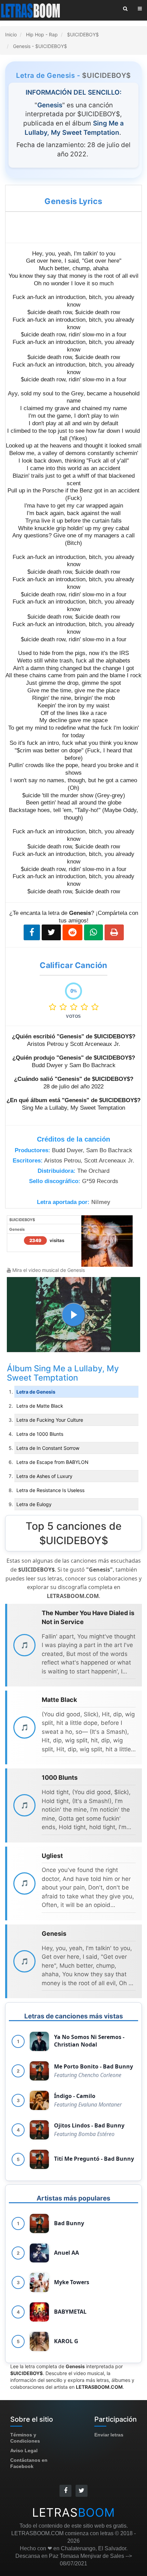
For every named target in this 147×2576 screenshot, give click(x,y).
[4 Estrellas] (86, 1007)
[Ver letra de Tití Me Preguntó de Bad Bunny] (39, 2159)
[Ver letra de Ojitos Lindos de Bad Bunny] (39, 2130)
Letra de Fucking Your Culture (50, 1420)
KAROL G (66, 2341)
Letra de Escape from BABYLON (52, 1462)
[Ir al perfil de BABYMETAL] (39, 2312)
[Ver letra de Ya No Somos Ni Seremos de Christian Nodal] (39, 2041)
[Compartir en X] (51, 932)
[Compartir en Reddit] (72, 932)
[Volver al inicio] (31, 10)
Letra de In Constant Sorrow (48, 1448)
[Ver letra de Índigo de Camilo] (39, 2100)
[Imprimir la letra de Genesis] (114, 932)
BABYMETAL (70, 2312)
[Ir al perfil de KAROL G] (39, 2341)
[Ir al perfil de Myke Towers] (39, 2282)
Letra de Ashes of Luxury (44, 1476)
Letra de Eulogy (34, 1504)
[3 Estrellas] (75, 1007)
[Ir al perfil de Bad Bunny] (39, 2223)
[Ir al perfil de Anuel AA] (39, 2253)
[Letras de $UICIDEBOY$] (107, 1241)
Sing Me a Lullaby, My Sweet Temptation (63, 1373)
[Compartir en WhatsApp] (93, 932)
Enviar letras (109, 2435)
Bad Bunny (69, 2223)
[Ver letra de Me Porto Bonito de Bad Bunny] (39, 2071)
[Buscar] (125, 9)
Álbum (20, 1368)
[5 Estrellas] (95, 1007)
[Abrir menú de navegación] (140, 9)
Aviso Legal (24, 2450)
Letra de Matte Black (40, 1406)
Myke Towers (72, 2282)
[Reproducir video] (73, 1315)
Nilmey (101, 1202)
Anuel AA (66, 2253)
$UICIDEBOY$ (106, 75)
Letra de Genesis (36, 1392)
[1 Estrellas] (54, 1007)
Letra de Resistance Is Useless (50, 1490)
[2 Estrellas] (65, 1007)
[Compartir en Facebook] (32, 932)
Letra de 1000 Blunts (40, 1434)
